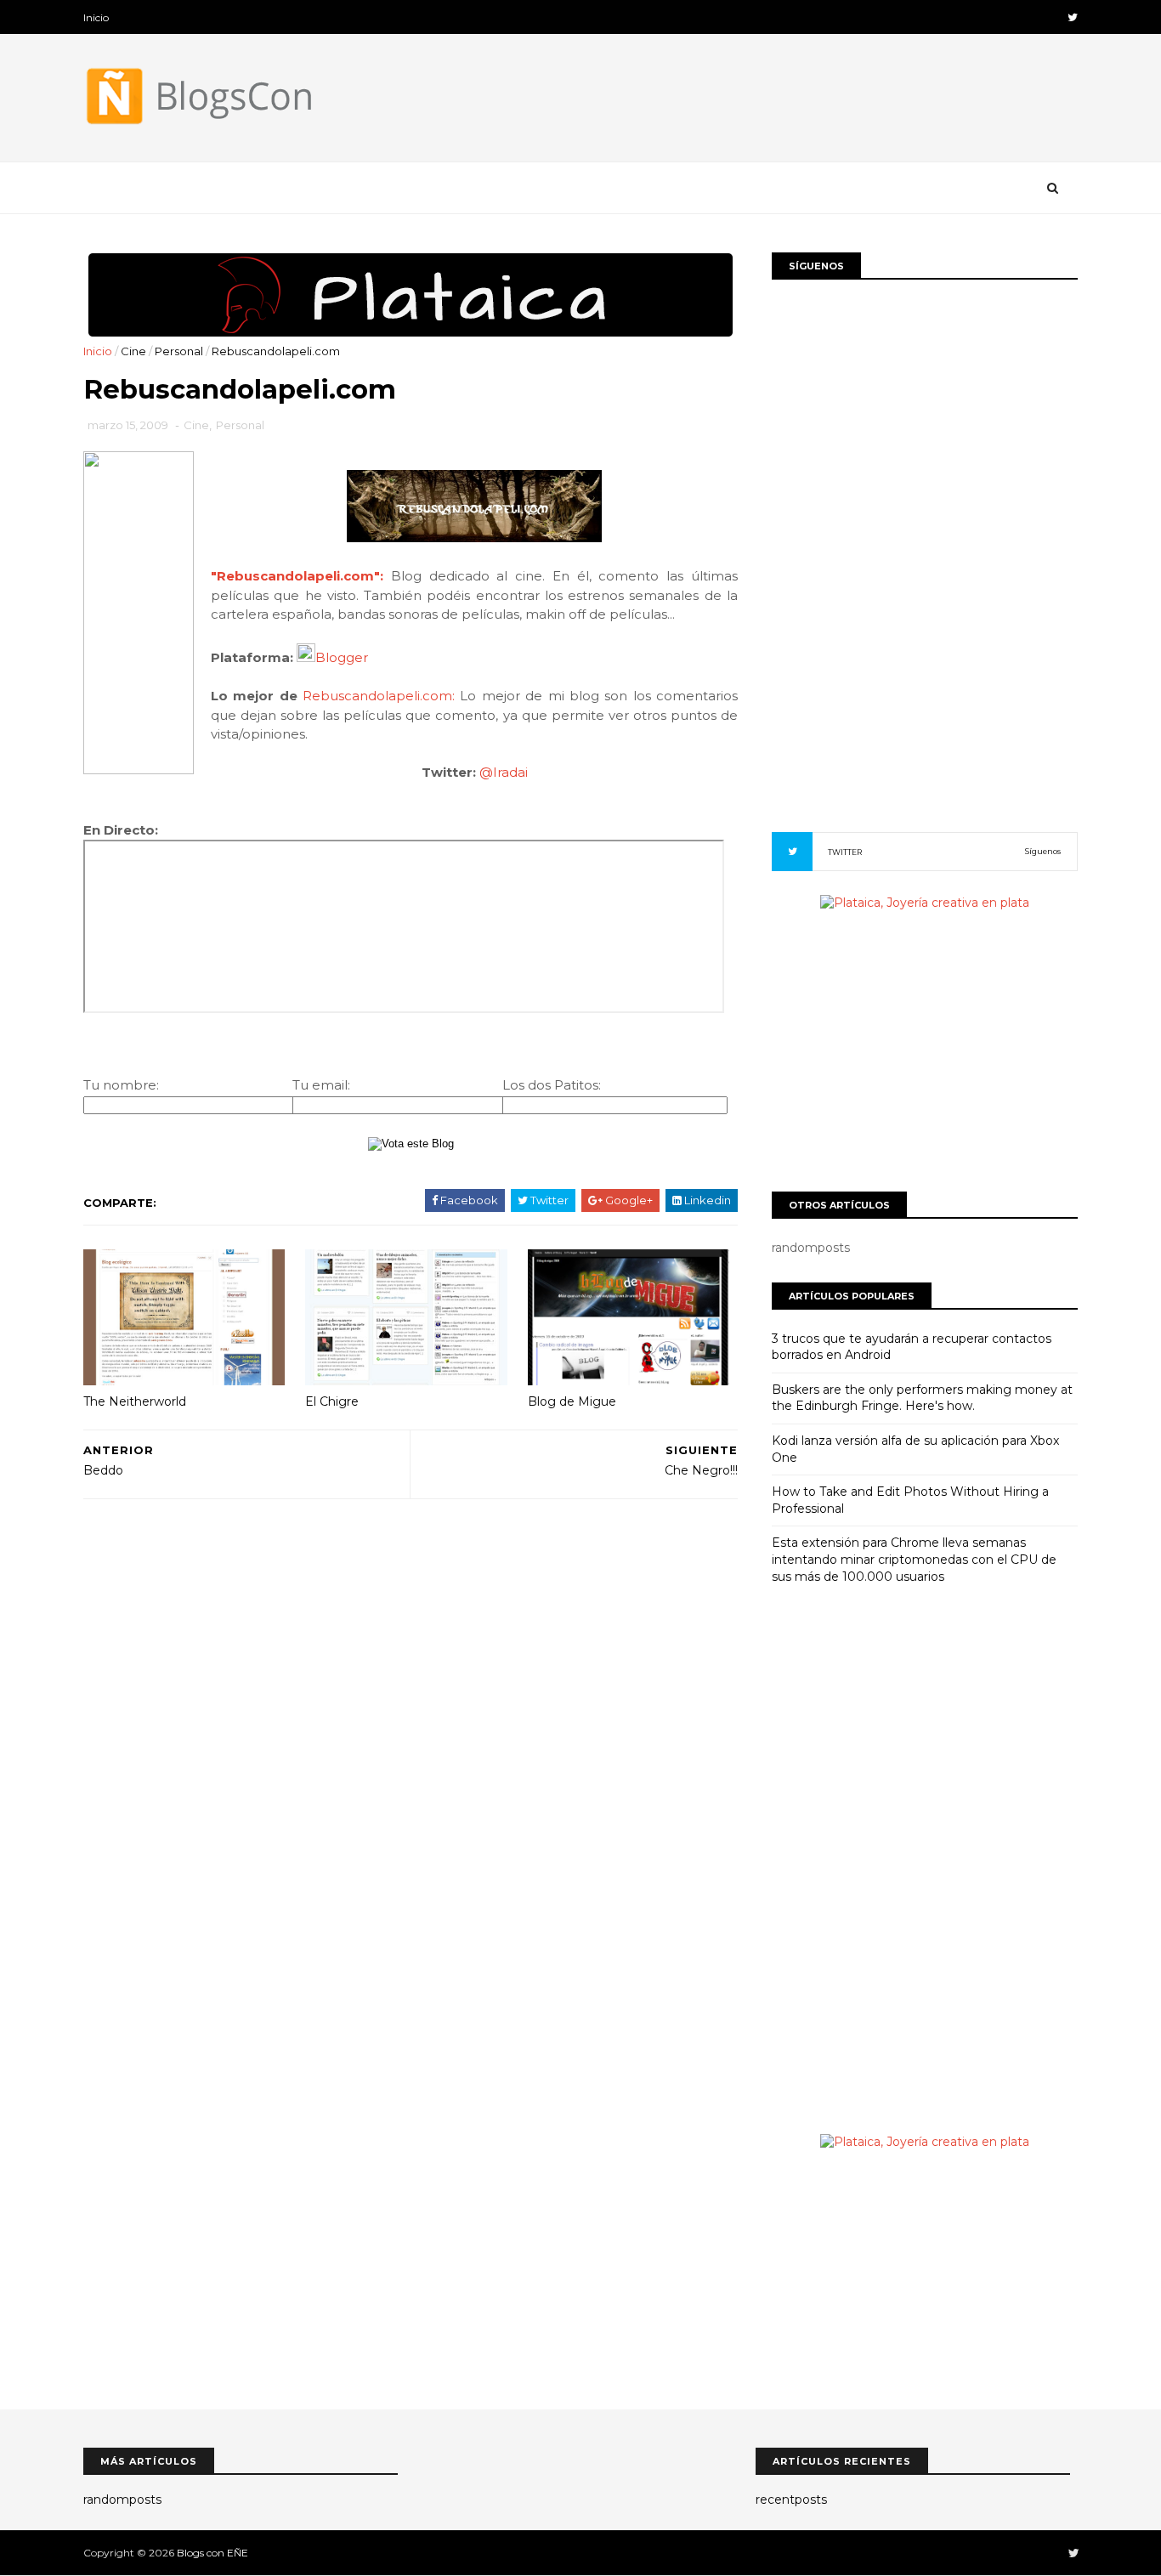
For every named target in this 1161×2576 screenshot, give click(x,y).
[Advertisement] (411, 1603)
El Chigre (332, 1401)
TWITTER (845, 852)
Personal (179, 351)
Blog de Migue (572, 1401)
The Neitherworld (135, 1401)
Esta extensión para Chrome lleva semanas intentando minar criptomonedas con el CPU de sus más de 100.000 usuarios (914, 1559)
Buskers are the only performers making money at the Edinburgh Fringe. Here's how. (922, 1398)
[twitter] (1073, 17)
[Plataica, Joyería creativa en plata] (411, 333)
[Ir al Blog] (474, 538)
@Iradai (504, 772)
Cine (133, 351)
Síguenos (1043, 851)
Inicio (96, 17)
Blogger (342, 657)
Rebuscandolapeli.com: (379, 696)
